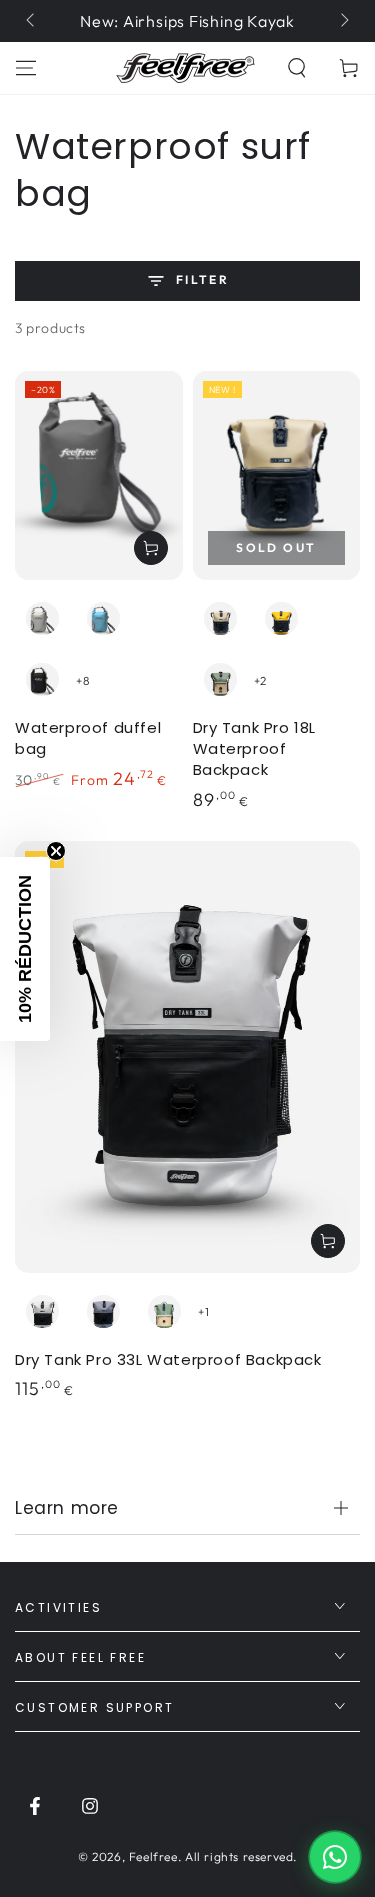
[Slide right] (343, 21)
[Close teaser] (56, 851)
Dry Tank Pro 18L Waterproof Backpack (255, 748)
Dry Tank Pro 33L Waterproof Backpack (168, 1359)
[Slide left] (32, 21)
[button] (297, 68)
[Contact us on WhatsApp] (335, 1857)
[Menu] (26, 68)
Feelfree (153, 1856)
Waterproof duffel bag (88, 738)
